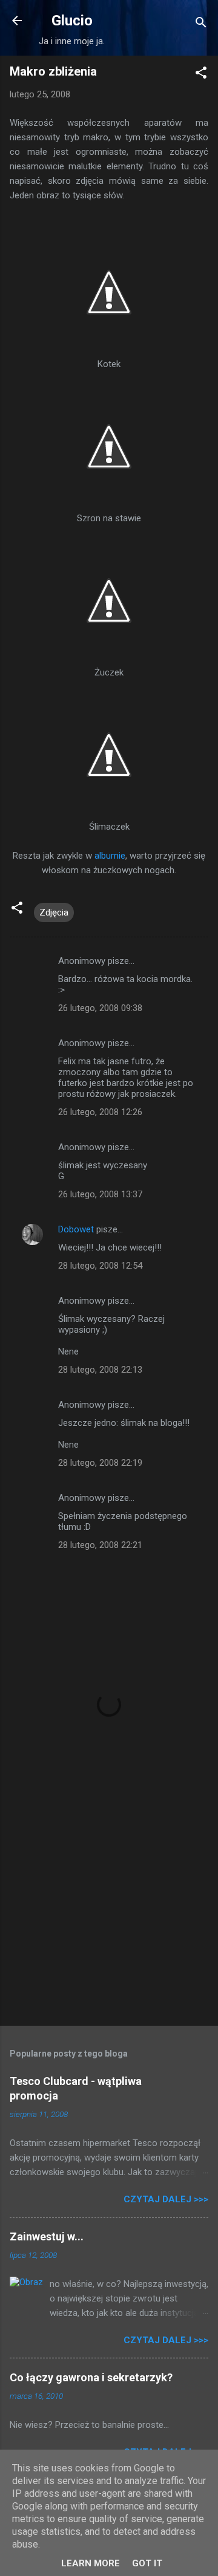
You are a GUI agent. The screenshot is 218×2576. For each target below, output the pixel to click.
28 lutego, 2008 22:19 (100, 1463)
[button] (201, 75)
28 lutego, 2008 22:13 (100, 1370)
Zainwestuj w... (47, 2236)
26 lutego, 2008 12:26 (100, 1112)
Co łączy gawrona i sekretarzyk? (91, 2377)
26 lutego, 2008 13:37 (100, 1194)
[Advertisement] (109, 1931)
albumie (110, 856)
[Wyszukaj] (201, 24)
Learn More (91, 2563)
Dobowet (76, 1229)
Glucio (72, 21)
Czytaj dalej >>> (166, 2199)
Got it (147, 2563)
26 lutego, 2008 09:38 (100, 1008)
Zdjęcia (54, 912)
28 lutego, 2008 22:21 (100, 1545)
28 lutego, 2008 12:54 (100, 1266)
